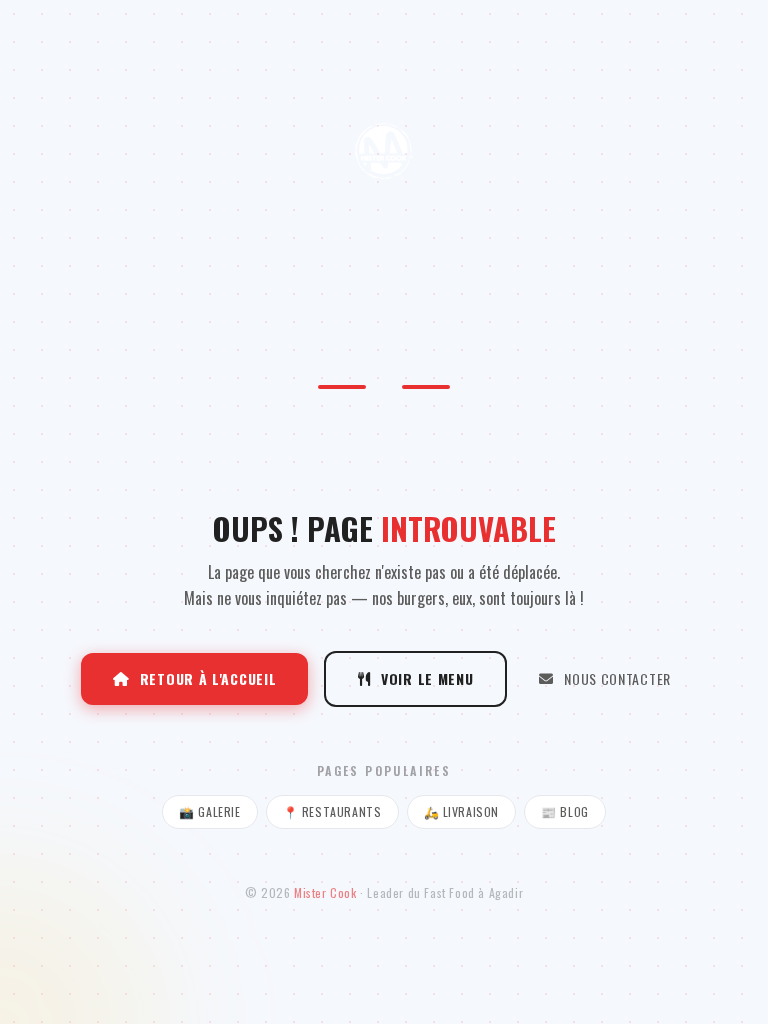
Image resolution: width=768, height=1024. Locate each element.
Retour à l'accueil (208, 678)
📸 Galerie (209, 811)
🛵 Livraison (462, 811)
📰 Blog (565, 811)
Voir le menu (427, 678)
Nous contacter (617, 678)
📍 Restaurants (332, 811)
